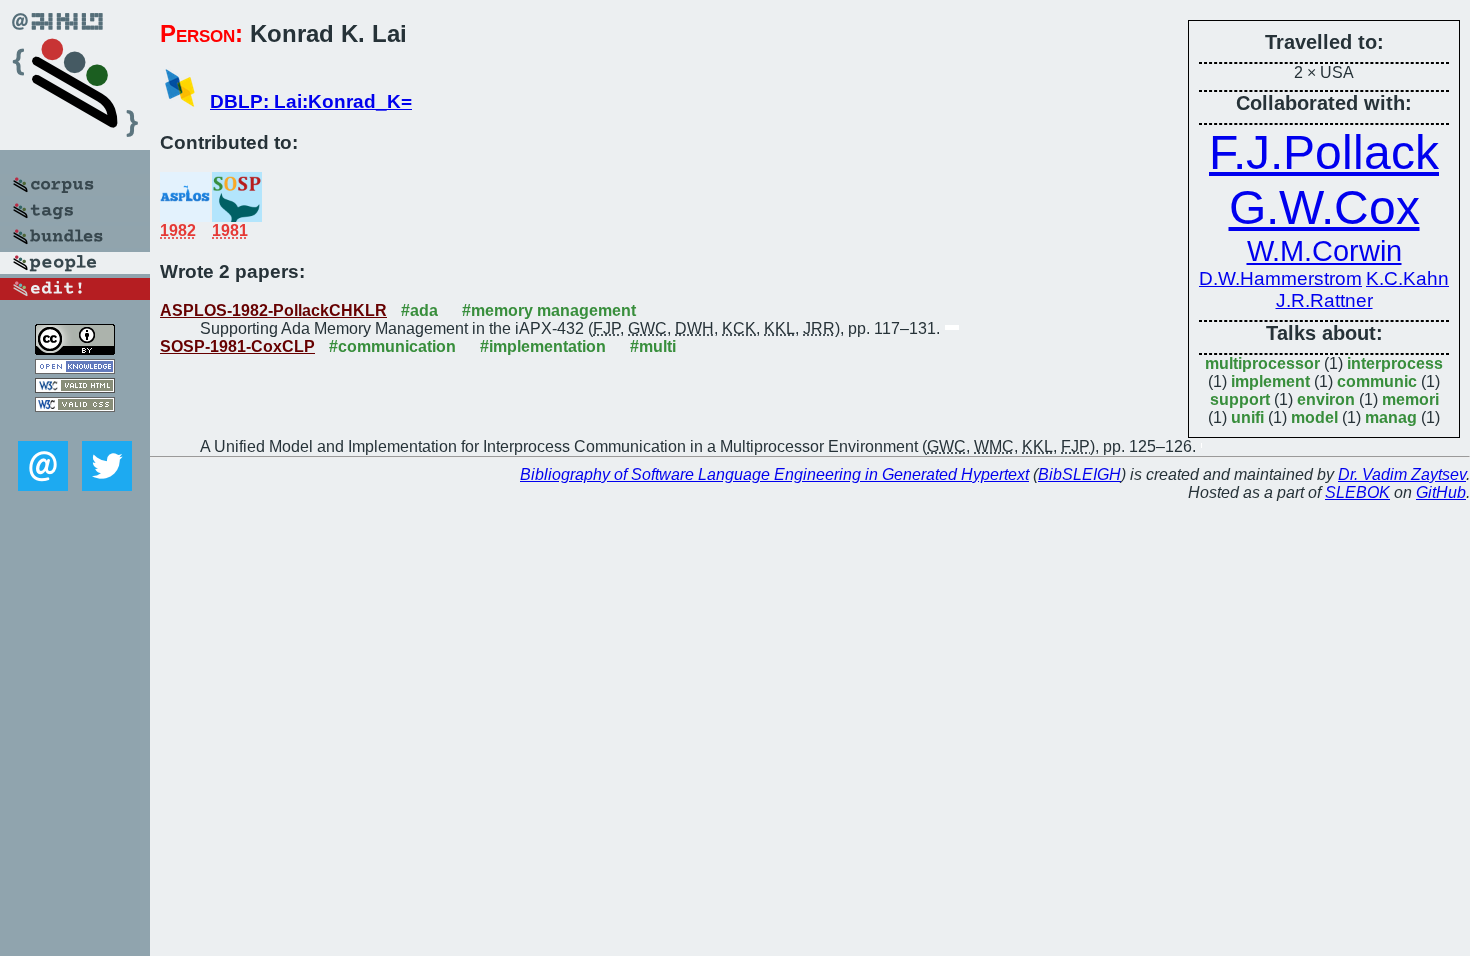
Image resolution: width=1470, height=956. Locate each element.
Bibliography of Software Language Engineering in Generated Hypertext (774, 474)
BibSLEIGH (1079, 474)
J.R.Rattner (1324, 300)
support (1240, 399)
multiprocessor (1262, 363)
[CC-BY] (75, 349)
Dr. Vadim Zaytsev (1402, 474)
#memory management (549, 310)
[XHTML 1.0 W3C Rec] (75, 387)
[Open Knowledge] (75, 368)
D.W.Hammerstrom (1280, 278)
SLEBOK (1357, 492)
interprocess (1395, 363)
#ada (419, 310)
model (1314, 417)
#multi (653, 346)
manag (1391, 417)
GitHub (1441, 492)
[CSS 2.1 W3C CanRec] (75, 426)
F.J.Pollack (1324, 152)
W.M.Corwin (1324, 251)
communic (1377, 381)
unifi (1247, 417)
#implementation (543, 346)
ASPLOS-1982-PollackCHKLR (273, 310)
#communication (392, 346)
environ (1326, 399)
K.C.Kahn (1407, 278)
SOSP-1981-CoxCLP (237, 346)
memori (1410, 399)
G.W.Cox (1324, 207)
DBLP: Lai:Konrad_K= (311, 101)
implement (1270, 381)
